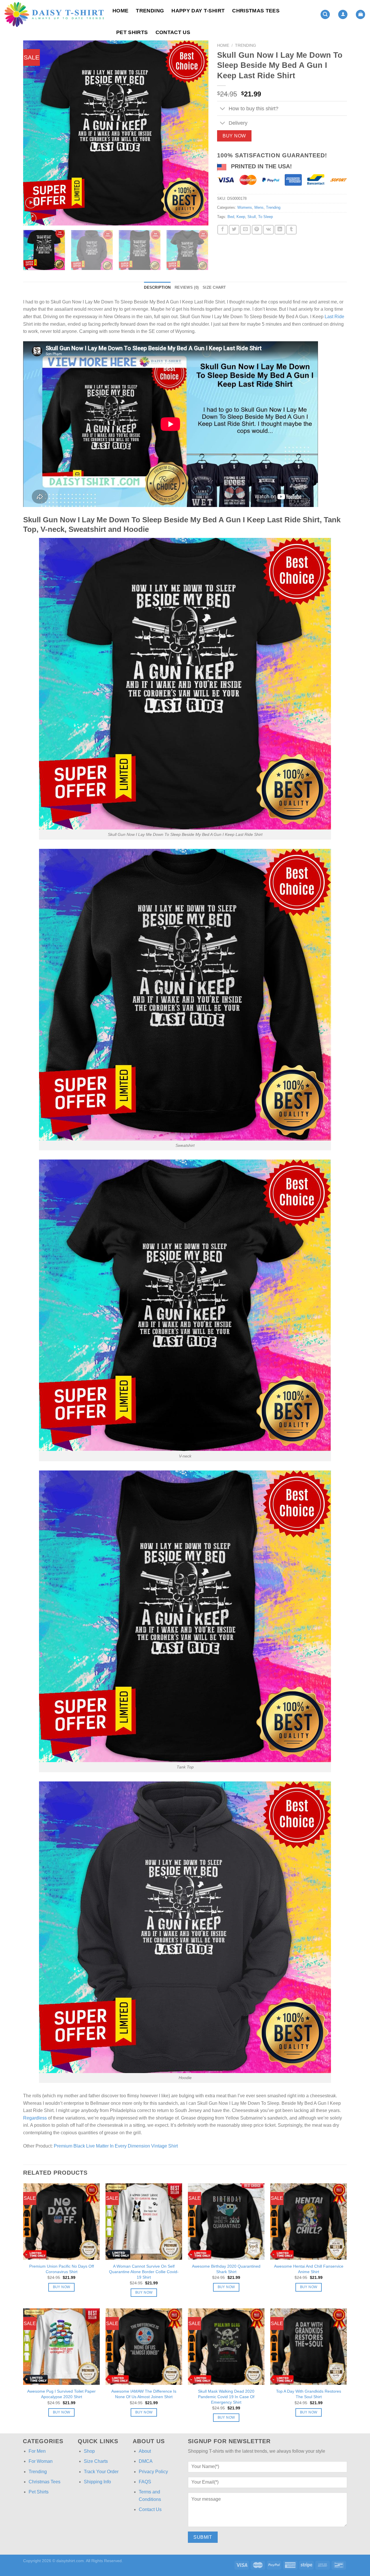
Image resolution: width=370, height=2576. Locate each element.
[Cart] (360, 15)
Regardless (35, 2118)
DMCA (146, 2461)
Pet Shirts (132, 32)
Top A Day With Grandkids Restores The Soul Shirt (309, 2394)
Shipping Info (97, 2482)
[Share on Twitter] (234, 230)
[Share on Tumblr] (291, 230)
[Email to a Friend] (245, 230)
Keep (241, 217)
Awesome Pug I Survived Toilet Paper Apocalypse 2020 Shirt (61, 2394)
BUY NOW (234, 136)
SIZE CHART (214, 287)
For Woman (41, 2461)
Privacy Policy (153, 2472)
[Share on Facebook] (223, 230)
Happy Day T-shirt (198, 11)
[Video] (31, 203)
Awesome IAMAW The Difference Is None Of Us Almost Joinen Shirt (144, 2394)
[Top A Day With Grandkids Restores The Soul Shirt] (309, 2347)
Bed (231, 217)
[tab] (157, 288)
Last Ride (334, 317)
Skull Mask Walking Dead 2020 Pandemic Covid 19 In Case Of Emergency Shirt (226, 2397)
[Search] (325, 15)
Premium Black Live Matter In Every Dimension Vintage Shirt (116, 2146)
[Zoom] (31, 218)
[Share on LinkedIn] (280, 230)
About (145, 2451)
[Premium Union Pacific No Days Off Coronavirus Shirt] (61, 2222)
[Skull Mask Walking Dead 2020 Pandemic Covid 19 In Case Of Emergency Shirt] (226, 2347)
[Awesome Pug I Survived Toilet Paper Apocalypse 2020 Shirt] (61, 2347)
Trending (150, 11)
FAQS (145, 2482)
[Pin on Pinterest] (257, 230)
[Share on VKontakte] (268, 230)
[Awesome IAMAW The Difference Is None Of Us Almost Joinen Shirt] (144, 2347)
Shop (89, 2451)
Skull (252, 217)
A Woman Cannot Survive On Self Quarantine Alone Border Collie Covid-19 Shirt (144, 2272)
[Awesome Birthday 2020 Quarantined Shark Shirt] (226, 2222)
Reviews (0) (187, 287)
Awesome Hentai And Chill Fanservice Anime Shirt (309, 2269)
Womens (245, 207)
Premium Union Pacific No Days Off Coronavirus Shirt (62, 2269)
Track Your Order (101, 2472)
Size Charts (96, 2461)
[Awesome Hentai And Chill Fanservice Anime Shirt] (309, 2222)
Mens (259, 207)
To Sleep (266, 217)
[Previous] (34, 133)
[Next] (197, 133)
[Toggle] (223, 109)
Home (120, 11)
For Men (37, 2451)
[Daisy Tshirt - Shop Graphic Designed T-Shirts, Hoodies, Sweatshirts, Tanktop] (54, 14)
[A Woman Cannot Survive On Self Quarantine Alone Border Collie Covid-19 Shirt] (144, 2222)
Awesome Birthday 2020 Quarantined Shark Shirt (226, 2269)
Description (157, 287)
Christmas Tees (256, 11)
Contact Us (173, 32)
